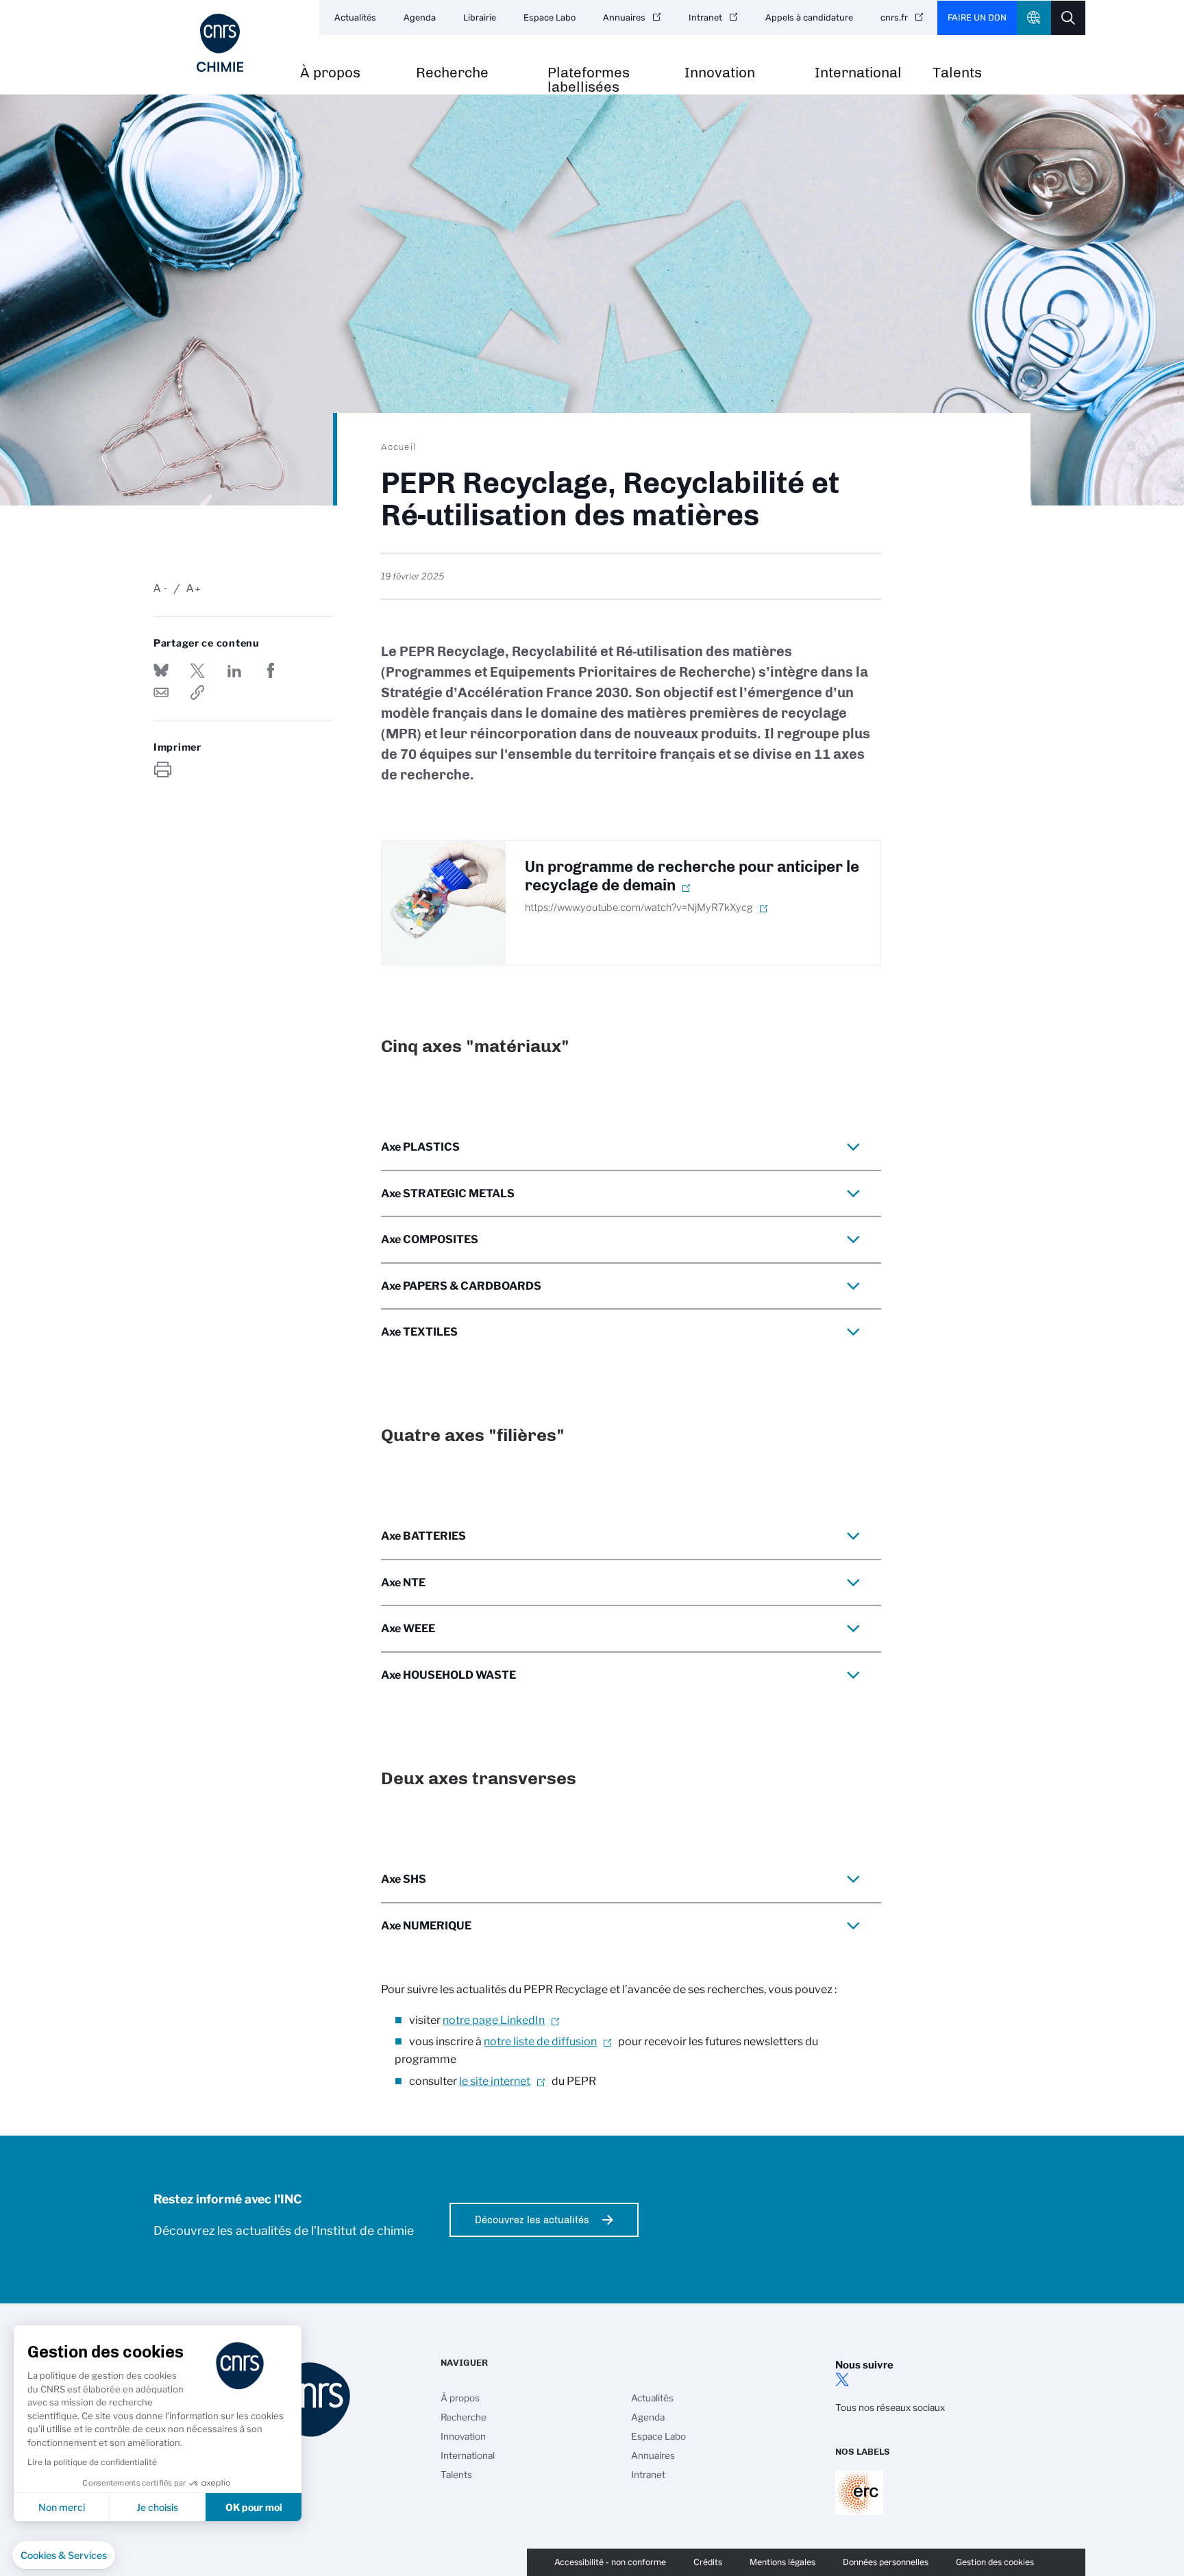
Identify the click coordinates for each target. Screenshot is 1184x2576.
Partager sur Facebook (271, 671)
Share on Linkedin (234, 671)
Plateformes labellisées (589, 80)
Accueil (399, 447)
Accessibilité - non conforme (610, 2562)
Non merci (62, 2507)
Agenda (420, 17)
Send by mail (161, 692)
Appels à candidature (809, 17)
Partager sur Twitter (197, 671)
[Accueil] (220, 43)
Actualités (355, 17)
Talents (957, 73)
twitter (842, 2379)
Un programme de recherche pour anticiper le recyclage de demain (692, 876)
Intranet (705, 17)
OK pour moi (254, 2507)
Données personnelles (886, 2562)
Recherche (452, 73)
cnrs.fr (894, 17)
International (858, 73)
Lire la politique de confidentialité (92, 2462)
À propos (330, 73)
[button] (64, 2555)
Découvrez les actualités (532, 2220)
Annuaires (624, 17)
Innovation (720, 73)
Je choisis (157, 2507)
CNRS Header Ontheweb (1034, 18)
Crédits (708, 2562)
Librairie (480, 17)
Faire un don (977, 17)
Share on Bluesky (161, 671)
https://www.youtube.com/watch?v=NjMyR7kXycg (639, 908)
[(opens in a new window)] (444, 903)
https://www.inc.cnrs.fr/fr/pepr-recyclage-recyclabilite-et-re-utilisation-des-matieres (197, 692)
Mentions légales (782, 2562)
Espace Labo (550, 17)
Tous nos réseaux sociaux (890, 2408)
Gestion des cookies (995, 2562)
